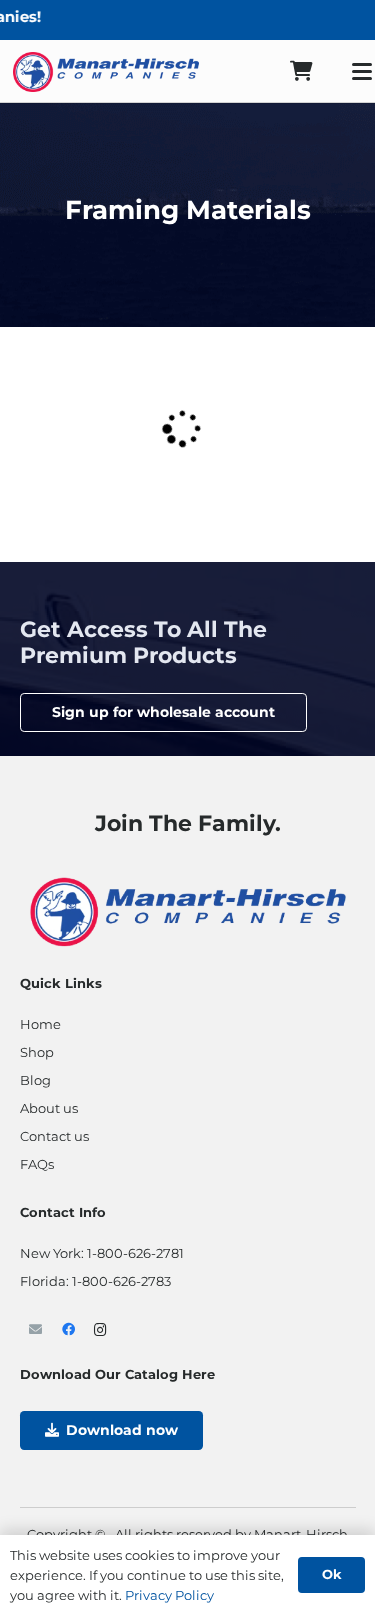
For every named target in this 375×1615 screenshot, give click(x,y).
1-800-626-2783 (121, 1281)
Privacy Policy (169, 1595)
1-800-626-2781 (135, 1253)
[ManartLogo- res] (188, 910)
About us (49, 1108)
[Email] (36, 1330)
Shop (37, 1052)
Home (40, 1024)
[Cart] (301, 71)
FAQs (37, 1164)
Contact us (54, 1136)
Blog (35, 1080)
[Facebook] (68, 1330)
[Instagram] (101, 1330)
